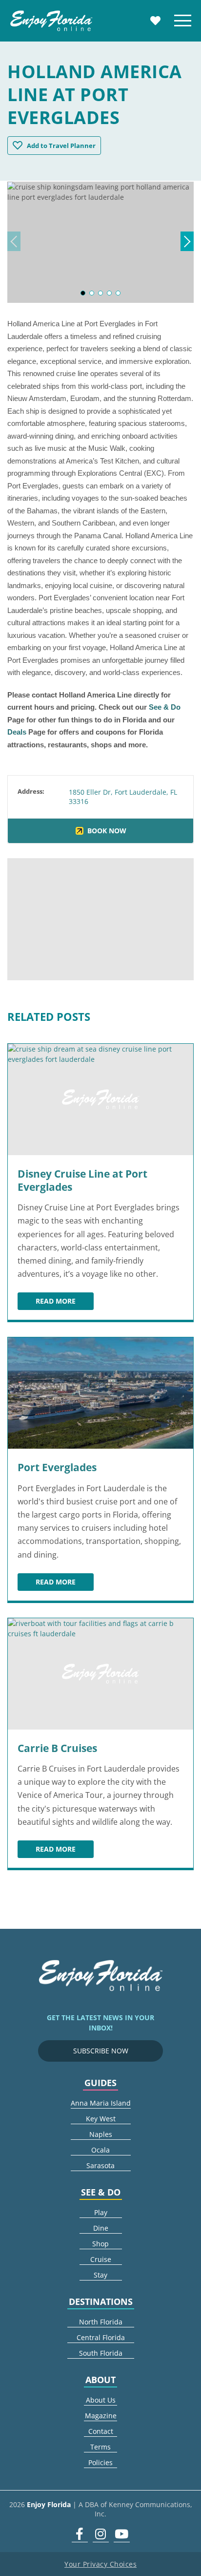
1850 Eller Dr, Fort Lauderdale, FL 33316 (123, 796)
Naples (101, 2134)
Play (101, 2212)
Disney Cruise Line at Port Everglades (82, 1180)
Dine (101, 2228)
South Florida (101, 2353)
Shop (100, 2244)
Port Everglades (57, 1467)
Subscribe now (101, 2051)
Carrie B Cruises (57, 1748)
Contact (101, 2431)
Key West (101, 2119)
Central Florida (101, 2337)
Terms (100, 2447)
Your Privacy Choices (100, 2564)
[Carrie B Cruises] (100, 1674)
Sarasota (100, 2165)
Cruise (101, 2259)
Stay (100, 2275)
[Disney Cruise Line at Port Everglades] (100, 1099)
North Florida (101, 2322)
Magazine (101, 2416)
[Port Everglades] (100, 1393)
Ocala (100, 2150)
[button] (83, 293)
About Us (101, 2400)
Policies (100, 2462)
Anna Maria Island (101, 2103)
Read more (65, 1303)
